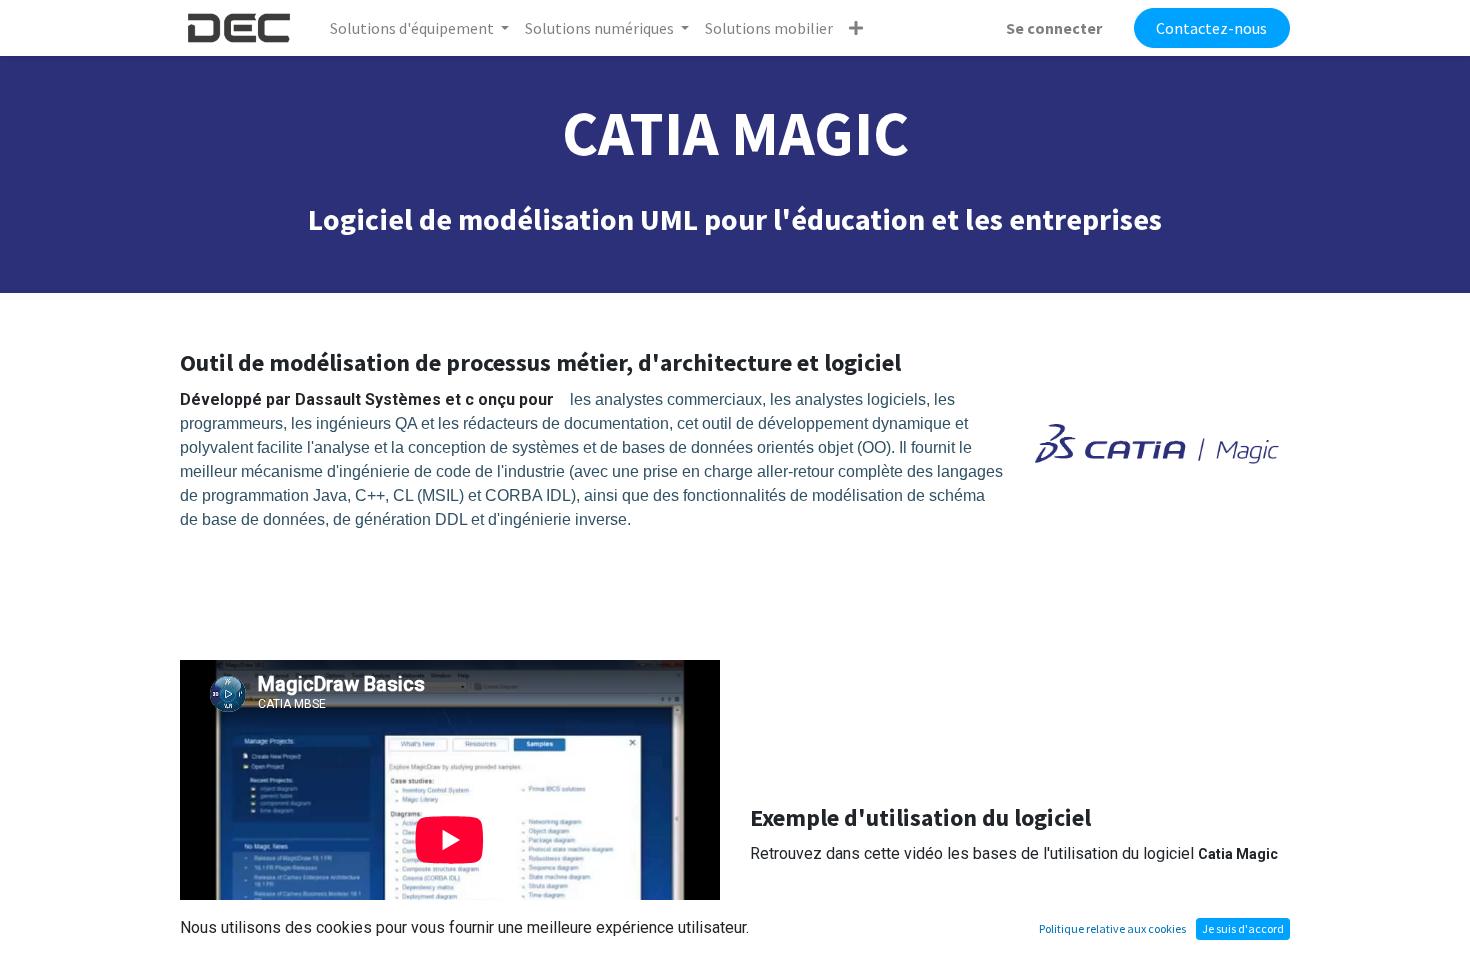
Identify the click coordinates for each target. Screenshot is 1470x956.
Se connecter (1054, 28)
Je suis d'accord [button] (1243, 928)
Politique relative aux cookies (1112, 928)
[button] (856, 28)
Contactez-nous (1211, 28)
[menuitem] (769, 28)
